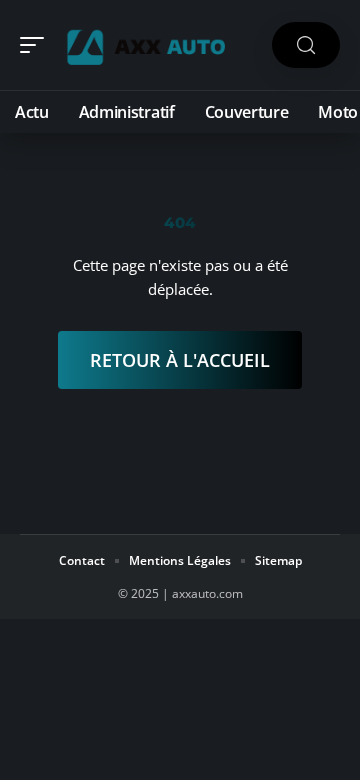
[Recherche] (306, 45)
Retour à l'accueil (180, 360)
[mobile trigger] (37, 45)
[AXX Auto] (144, 45)
